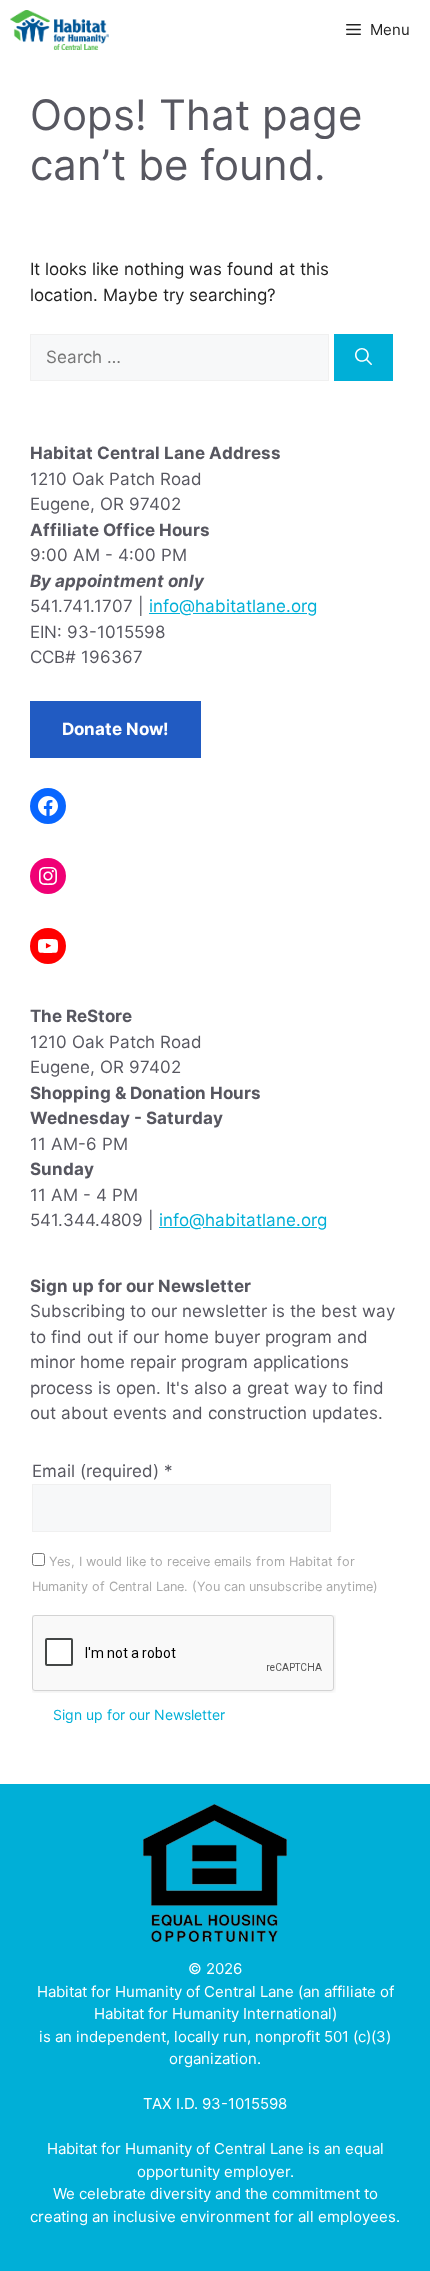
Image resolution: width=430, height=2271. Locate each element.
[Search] (363, 358)
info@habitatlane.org (233, 606)
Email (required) (102, 1471)
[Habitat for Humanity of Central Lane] (59, 30)
